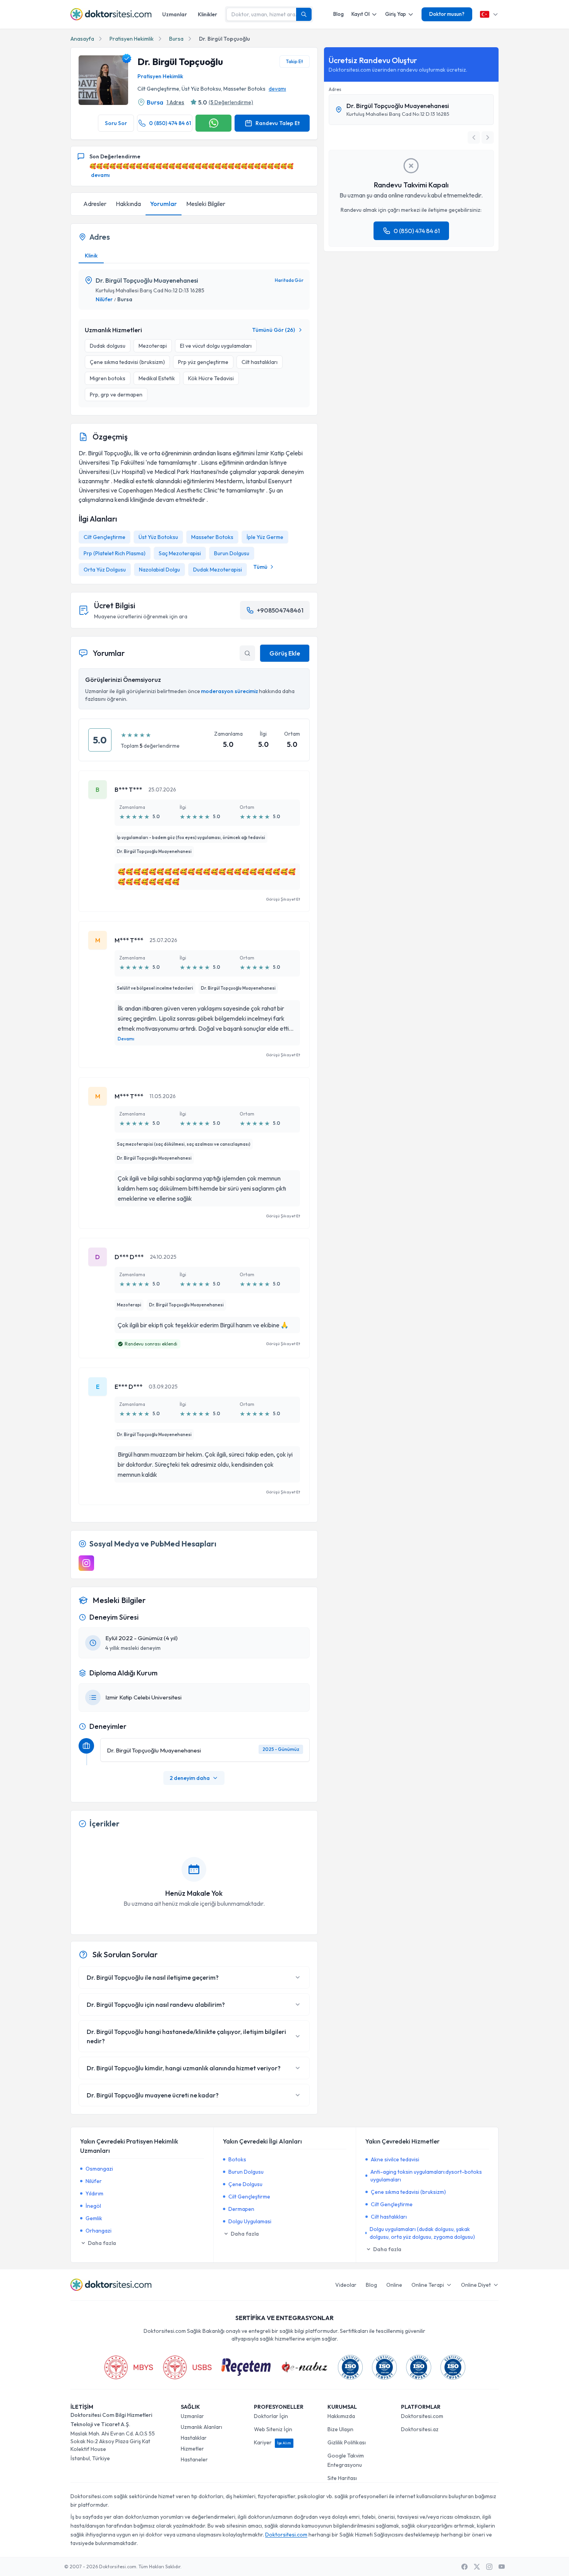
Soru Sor (116, 123)
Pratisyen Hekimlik (132, 39)
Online (394, 2285)
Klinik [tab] (91, 256)
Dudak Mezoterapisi (218, 570)
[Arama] (304, 14)
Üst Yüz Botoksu (158, 537)
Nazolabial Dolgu (159, 570)
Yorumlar (164, 204)
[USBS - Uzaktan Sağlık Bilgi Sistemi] (187, 2367)
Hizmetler (192, 2449)
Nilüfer (104, 299)
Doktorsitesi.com (422, 2416)
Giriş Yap (396, 14)
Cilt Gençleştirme (105, 537)
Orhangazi (99, 2231)
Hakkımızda (341, 2416)
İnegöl (93, 2206)
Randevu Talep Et (278, 123)
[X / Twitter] (477, 2567)
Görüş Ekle (285, 653)
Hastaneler (194, 2459)
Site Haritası (342, 2478)
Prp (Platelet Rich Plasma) (115, 553)
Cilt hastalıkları (389, 2217)
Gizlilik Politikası (347, 2442)
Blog (338, 14)
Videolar (346, 2285)
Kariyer (273, 2442)
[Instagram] (86, 1563)
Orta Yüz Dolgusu (105, 570)
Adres (335, 89)
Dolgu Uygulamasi (250, 2221)
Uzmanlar (175, 14)
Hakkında (128, 204)
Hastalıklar (194, 2438)
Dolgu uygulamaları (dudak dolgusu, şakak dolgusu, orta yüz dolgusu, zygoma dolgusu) (422, 2233)
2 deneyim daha (190, 1778)
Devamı (126, 1039)
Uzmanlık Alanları (201, 2427)
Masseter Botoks (212, 537)
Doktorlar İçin (271, 2416)
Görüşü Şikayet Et (283, 899)
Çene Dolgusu (245, 2184)
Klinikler (207, 14)
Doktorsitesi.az (420, 2429)
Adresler (95, 204)
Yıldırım (94, 2193)
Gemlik (94, 2218)
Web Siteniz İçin (273, 2429)
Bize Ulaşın (340, 2429)
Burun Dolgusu (232, 553)
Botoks (237, 2159)
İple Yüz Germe (265, 537)
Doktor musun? (447, 14)
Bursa (176, 39)
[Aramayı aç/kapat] (247, 653)
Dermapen (241, 2209)
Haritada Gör (289, 280)
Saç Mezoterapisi (180, 553)
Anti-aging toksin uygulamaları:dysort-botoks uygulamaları (426, 2176)
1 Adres (175, 102)
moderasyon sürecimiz (230, 691)
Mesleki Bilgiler (206, 204)
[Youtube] (502, 2567)
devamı (277, 89)
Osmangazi (99, 2169)
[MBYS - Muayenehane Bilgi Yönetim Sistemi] (129, 2367)
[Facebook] (464, 2567)
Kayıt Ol (361, 14)
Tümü (260, 567)
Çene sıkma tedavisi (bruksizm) (408, 2192)
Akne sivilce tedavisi (395, 2159)
